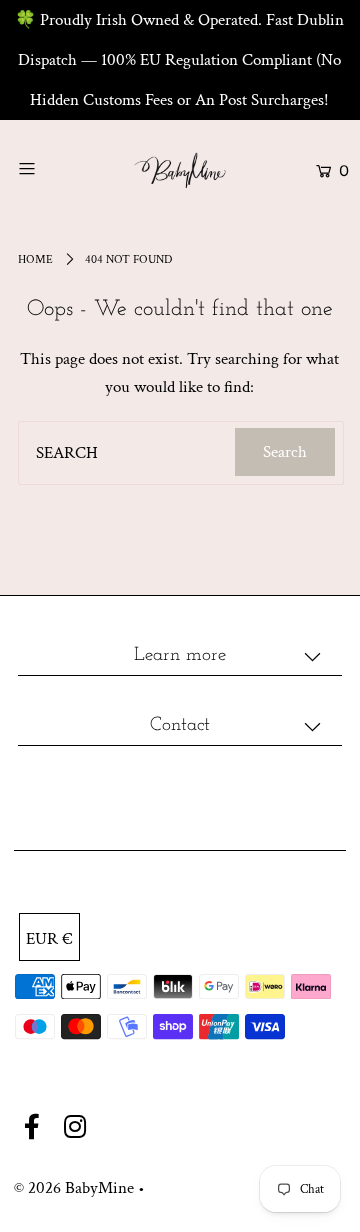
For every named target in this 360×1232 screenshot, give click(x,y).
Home (35, 259)
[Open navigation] (47, 168)
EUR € (49, 939)
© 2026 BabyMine (74, 1188)
